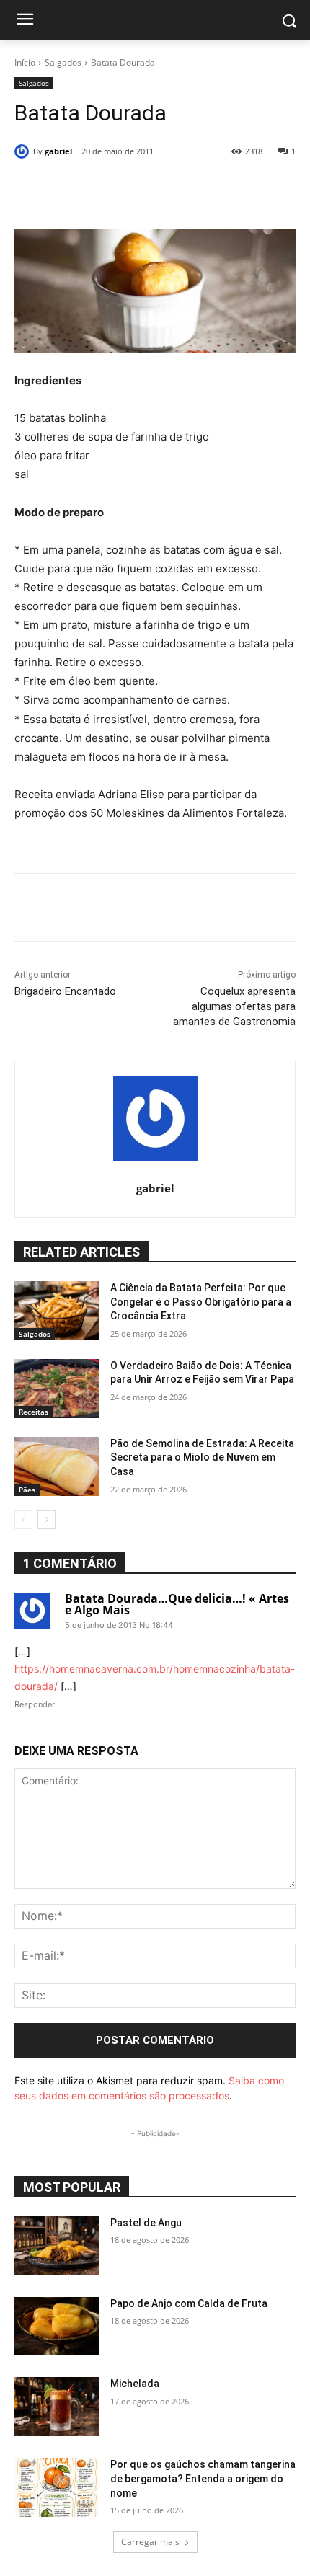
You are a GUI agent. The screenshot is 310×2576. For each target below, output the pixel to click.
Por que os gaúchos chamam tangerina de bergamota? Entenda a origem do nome (203, 2478)
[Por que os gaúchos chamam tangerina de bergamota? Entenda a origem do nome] (57, 2487)
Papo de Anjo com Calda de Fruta (189, 2303)
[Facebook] (74, 188)
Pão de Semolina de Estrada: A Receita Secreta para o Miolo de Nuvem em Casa (202, 1457)
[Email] (209, 188)
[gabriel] (24, 151)
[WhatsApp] (176, 188)
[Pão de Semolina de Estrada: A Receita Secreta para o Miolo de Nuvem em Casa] (57, 1466)
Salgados (63, 62)
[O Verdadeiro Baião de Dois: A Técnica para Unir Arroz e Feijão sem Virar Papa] (57, 1389)
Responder (35, 1704)
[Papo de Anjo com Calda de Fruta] (57, 2327)
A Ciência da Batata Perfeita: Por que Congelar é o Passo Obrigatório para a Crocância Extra (201, 1302)
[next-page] (46, 1520)
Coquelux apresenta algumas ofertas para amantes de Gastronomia (234, 1006)
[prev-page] (23, 1520)
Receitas (34, 1412)
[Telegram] (242, 188)
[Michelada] (57, 2407)
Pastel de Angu (146, 2223)
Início (25, 62)
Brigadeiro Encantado (65, 991)
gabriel (58, 151)
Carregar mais (150, 2542)
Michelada (135, 2384)
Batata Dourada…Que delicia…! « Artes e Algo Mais (177, 1604)
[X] (107, 188)
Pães (27, 1490)
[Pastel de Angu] (57, 2246)
